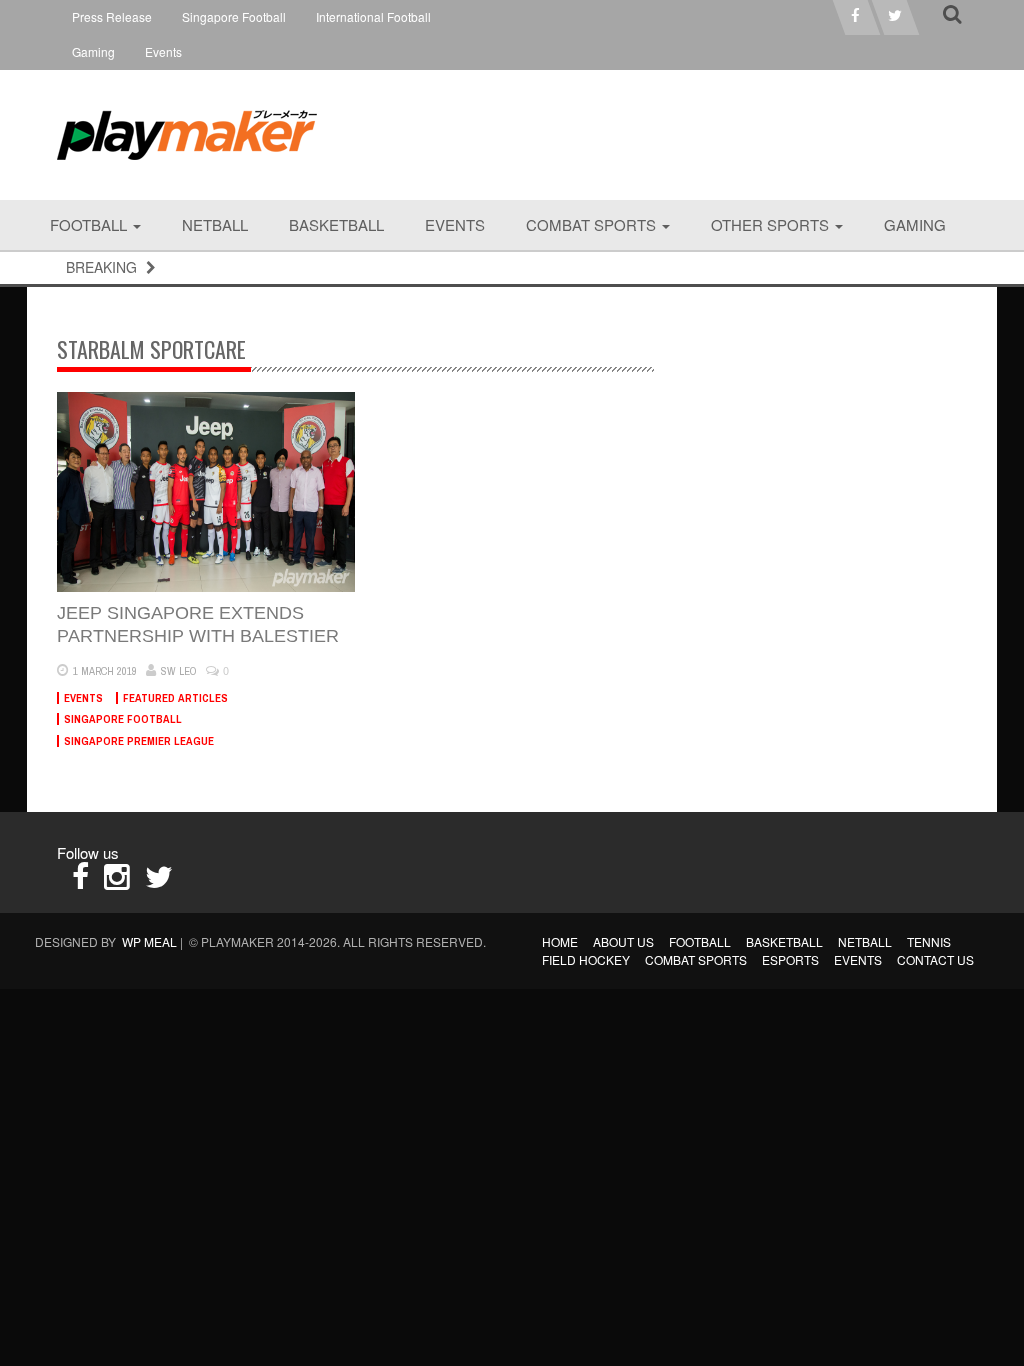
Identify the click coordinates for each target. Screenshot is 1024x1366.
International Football (373, 16)
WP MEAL (149, 941)
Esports (790, 959)
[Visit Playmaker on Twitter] (159, 881)
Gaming (93, 51)
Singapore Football (234, 16)
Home (560, 941)
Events (163, 51)
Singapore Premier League (139, 741)
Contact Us (935, 959)
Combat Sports (593, 224)
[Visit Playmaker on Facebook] (80, 881)
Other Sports (772, 224)
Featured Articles (175, 698)
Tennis (929, 941)
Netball (215, 224)
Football (90, 224)
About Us (623, 941)
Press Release (112, 16)
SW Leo (179, 671)
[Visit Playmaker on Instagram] (117, 881)
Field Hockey (586, 959)
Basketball (336, 224)
